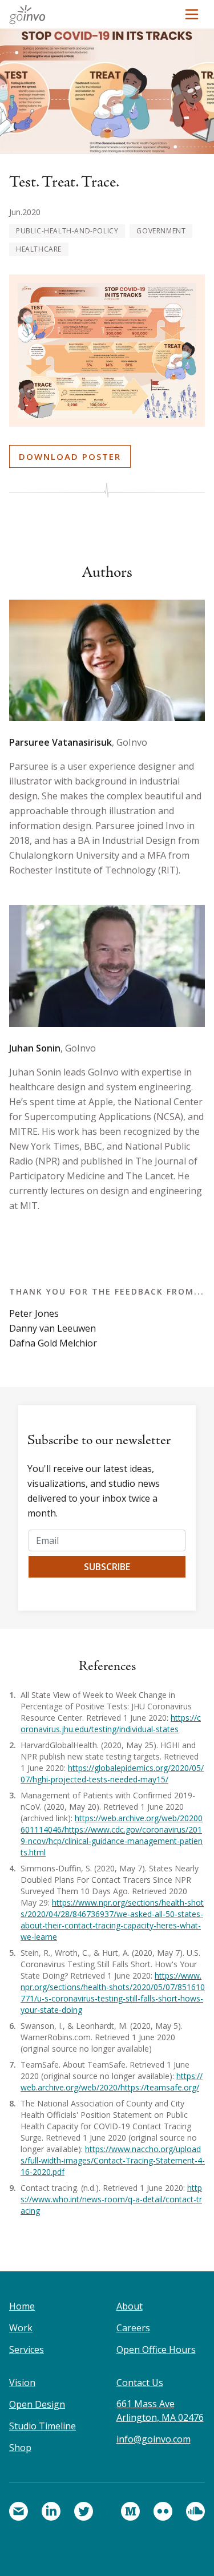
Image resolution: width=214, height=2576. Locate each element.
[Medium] (130, 2511)
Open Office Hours (156, 2349)
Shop (20, 2448)
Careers (133, 2328)
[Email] (19, 2511)
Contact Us (140, 2383)
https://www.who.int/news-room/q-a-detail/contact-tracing (111, 2199)
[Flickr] (163, 2511)
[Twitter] (84, 2511)
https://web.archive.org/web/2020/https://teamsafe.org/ (112, 2082)
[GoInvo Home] (31, 14)
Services (27, 2349)
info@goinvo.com (154, 2439)
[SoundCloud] (195, 2511)
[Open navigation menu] (192, 14)
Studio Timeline (43, 2426)
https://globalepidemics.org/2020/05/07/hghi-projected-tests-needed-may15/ (112, 1774)
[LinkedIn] (51, 2511)
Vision (22, 2383)
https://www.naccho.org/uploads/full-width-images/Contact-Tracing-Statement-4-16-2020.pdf (113, 2160)
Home (22, 2306)
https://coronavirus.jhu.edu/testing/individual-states (111, 1723)
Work (21, 2328)
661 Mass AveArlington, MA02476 (160, 2411)
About (130, 2306)
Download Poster (70, 456)
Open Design (37, 2404)
